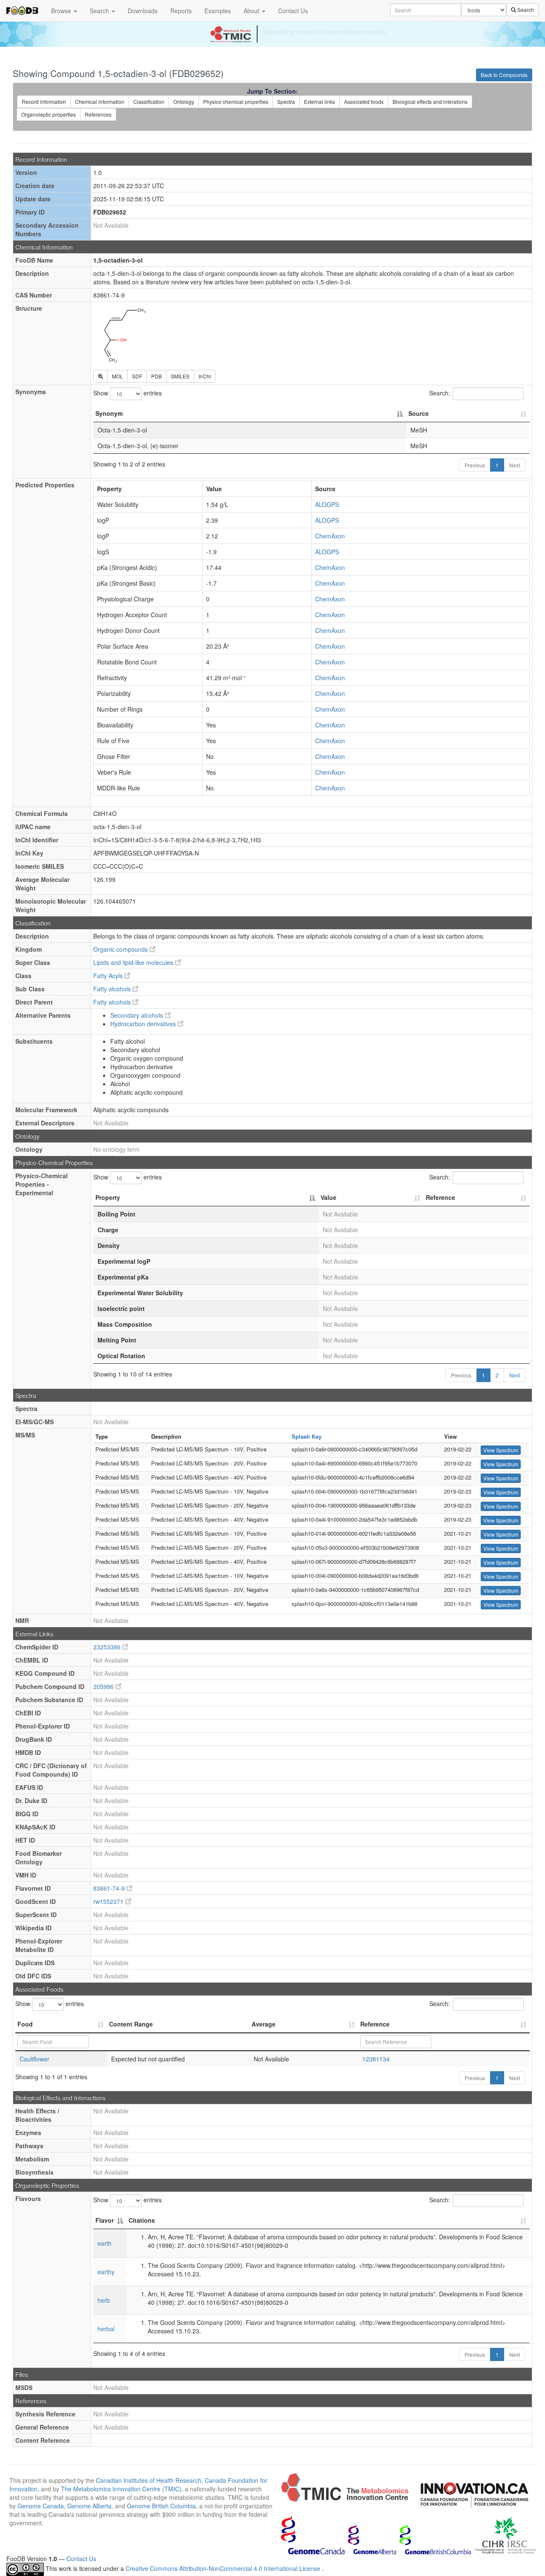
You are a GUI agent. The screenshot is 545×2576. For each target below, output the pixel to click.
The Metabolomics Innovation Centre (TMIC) (121, 2489)
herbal (106, 2329)
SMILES (180, 376)
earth (105, 2243)
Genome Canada (41, 2506)
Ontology (184, 102)
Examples (218, 11)
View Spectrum (501, 1450)
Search (100, 11)
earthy (106, 2272)
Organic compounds (121, 949)
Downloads (143, 11)
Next (515, 465)
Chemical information (100, 102)
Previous (475, 465)
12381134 (376, 2059)
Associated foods (364, 102)
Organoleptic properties (49, 114)
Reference (440, 1197)
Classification (149, 102)
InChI (205, 376)
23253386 (108, 1647)
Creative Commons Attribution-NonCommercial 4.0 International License (224, 2568)
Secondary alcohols (138, 1015)
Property (108, 1197)
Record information (44, 102)
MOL (118, 376)
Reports (181, 11)
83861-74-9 (110, 1888)
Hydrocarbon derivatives (144, 1024)
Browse (62, 11)
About (252, 11)
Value (328, 1197)
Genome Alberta (89, 2506)
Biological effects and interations (430, 102)
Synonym (109, 413)
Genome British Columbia (161, 2506)
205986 (104, 1686)
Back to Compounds (504, 75)
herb (104, 2300)
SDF (137, 376)
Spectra (286, 102)
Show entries (128, 393)
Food (25, 2024)
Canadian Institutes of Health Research (149, 2480)
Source (419, 413)
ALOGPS (327, 504)
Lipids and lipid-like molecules (134, 962)
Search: (440, 393)
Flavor (105, 2220)
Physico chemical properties (236, 102)
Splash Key (307, 1436)
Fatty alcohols (113, 989)
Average (264, 2024)
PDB (156, 376)
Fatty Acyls (109, 976)
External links (320, 102)
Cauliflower (34, 2059)
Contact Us (293, 11)
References (98, 114)
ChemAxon (330, 536)
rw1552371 (109, 1901)
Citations (142, 2220)
